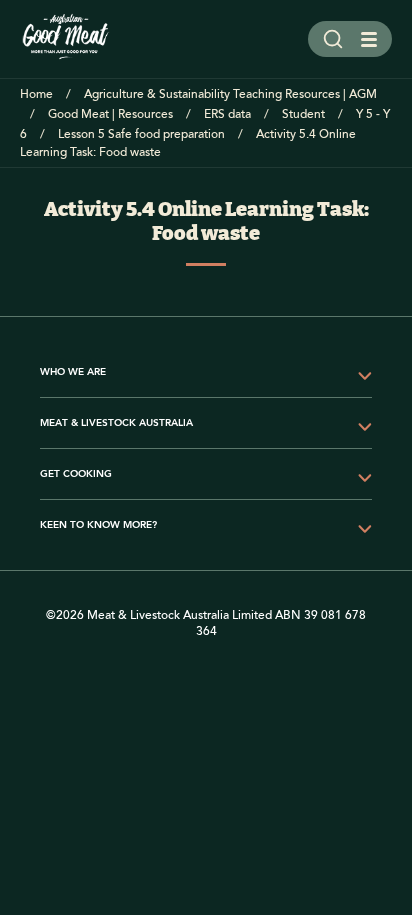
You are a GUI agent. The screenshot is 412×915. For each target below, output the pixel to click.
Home (36, 94)
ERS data (227, 114)
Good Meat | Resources (110, 114)
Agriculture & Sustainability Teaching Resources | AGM (230, 94)
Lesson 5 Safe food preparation (141, 134)
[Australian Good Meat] (66, 39)
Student (303, 114)
